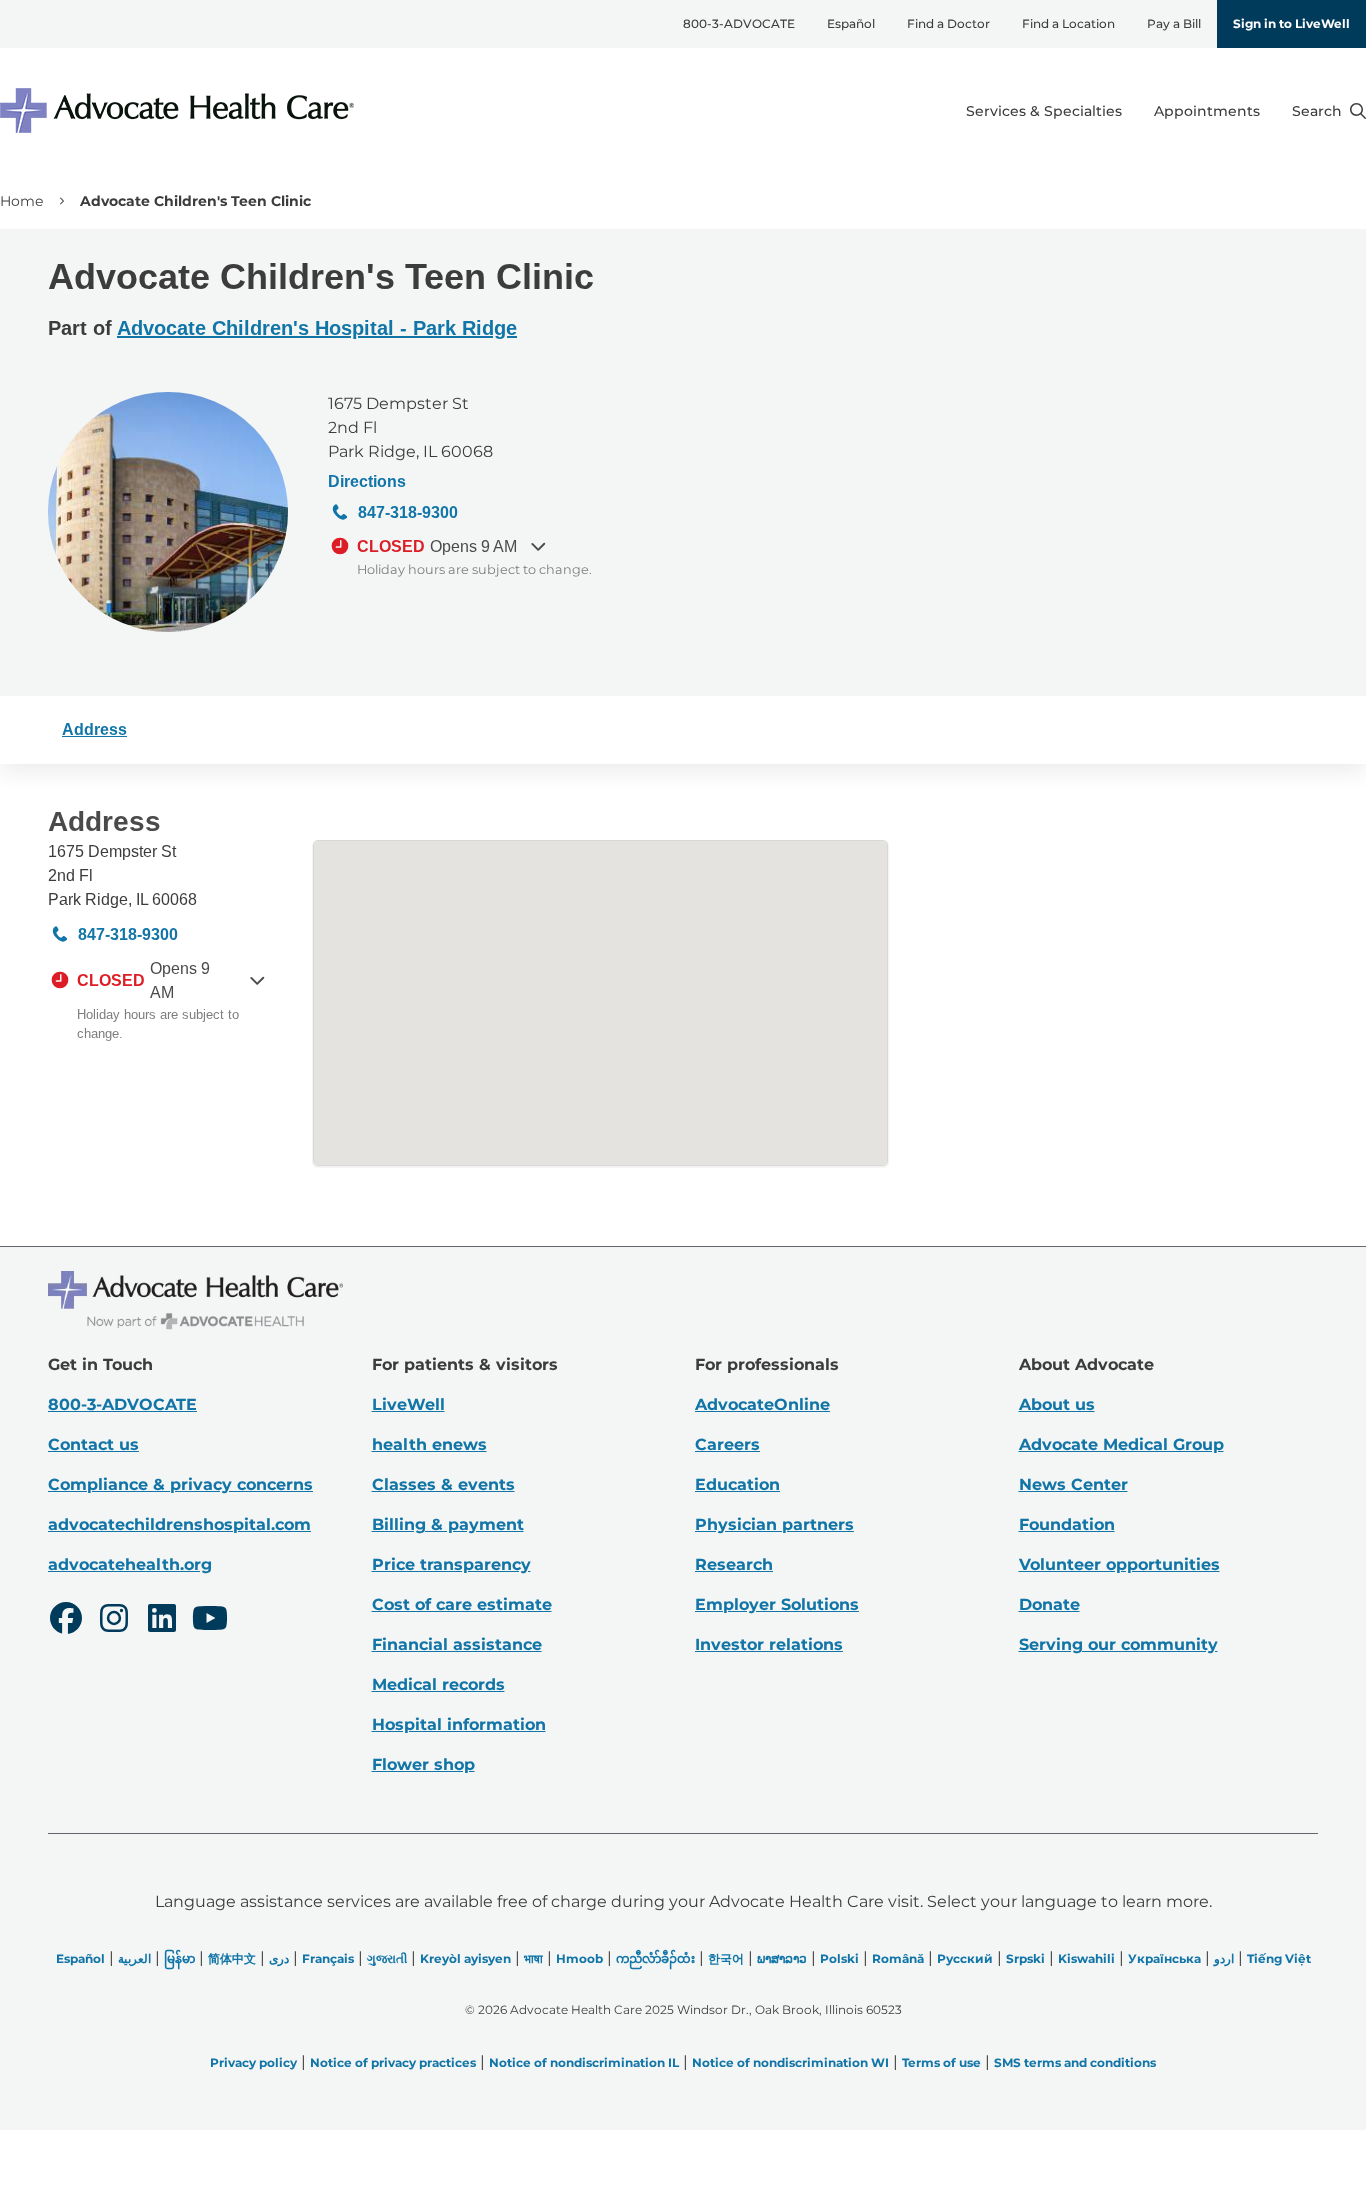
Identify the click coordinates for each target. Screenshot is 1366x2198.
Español (851, 23)
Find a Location (1068, 23)
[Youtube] (210, 1621)
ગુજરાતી (387, 1958)
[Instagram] (114, 1621)
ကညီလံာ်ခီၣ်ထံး (655, 1958)
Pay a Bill (1174, 23)
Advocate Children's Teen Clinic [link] (195, 201)
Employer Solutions (777, 1604)
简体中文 (232, 1958)
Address (94, 729)
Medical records (438, 1684)
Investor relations (769, 1644)
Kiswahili (1086, 1958)
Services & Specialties (1044, 111)
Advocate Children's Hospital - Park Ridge (317, 328)
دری (279, 1958)
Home (21, 201)
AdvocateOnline (762, 1404)
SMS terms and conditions (1075, 2062)
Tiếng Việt (1279, 1958)
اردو (1224, 1958)
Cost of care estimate (462, 1604)
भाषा (533, 1958)
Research (734, 1564)
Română (898, 1958)
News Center (1073, 1484)
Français (328, 1958)
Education (737, 1484)
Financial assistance (457, 1644)
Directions (367, 481)
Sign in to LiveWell (1291, 23)
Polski (839, 1958)
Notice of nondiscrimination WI (790, 2062)
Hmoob (579, 1958)
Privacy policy (253, 2062)
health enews (429, 1444)
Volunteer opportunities (1119, 1564)
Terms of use (941, 2062)
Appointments (1207, 111)
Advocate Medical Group (1121, 1444)
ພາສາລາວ (782, 1958)
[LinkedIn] (162, 1621)
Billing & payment (448, 1524)
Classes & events (443, 1484)
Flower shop (423, 1764)
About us (1057, 1404)
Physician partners (774, 1524)
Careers (727, 1444)
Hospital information (459, 1724)
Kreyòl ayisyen (465, 1958)
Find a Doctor (948, 23)
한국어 (726, 1958)
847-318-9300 (408, 512)
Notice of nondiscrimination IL (584, 2062)
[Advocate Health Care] (180, 110)
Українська (1164, 1958)
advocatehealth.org (130, 1564)
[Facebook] (66, 1621)
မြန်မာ (179, 1958)
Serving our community (1118, 1644)
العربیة (134, 1958)
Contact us (93, 1444)
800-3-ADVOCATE (739, 23)
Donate (1049, 1604)
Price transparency (451, 1564)
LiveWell (408, 1404)
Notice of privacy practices (393, 2062)
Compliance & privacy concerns (180, 1484)
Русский (965, 1958)
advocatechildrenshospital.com (179, 1524)
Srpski (1025, 1958)
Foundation (1067, 1524)
